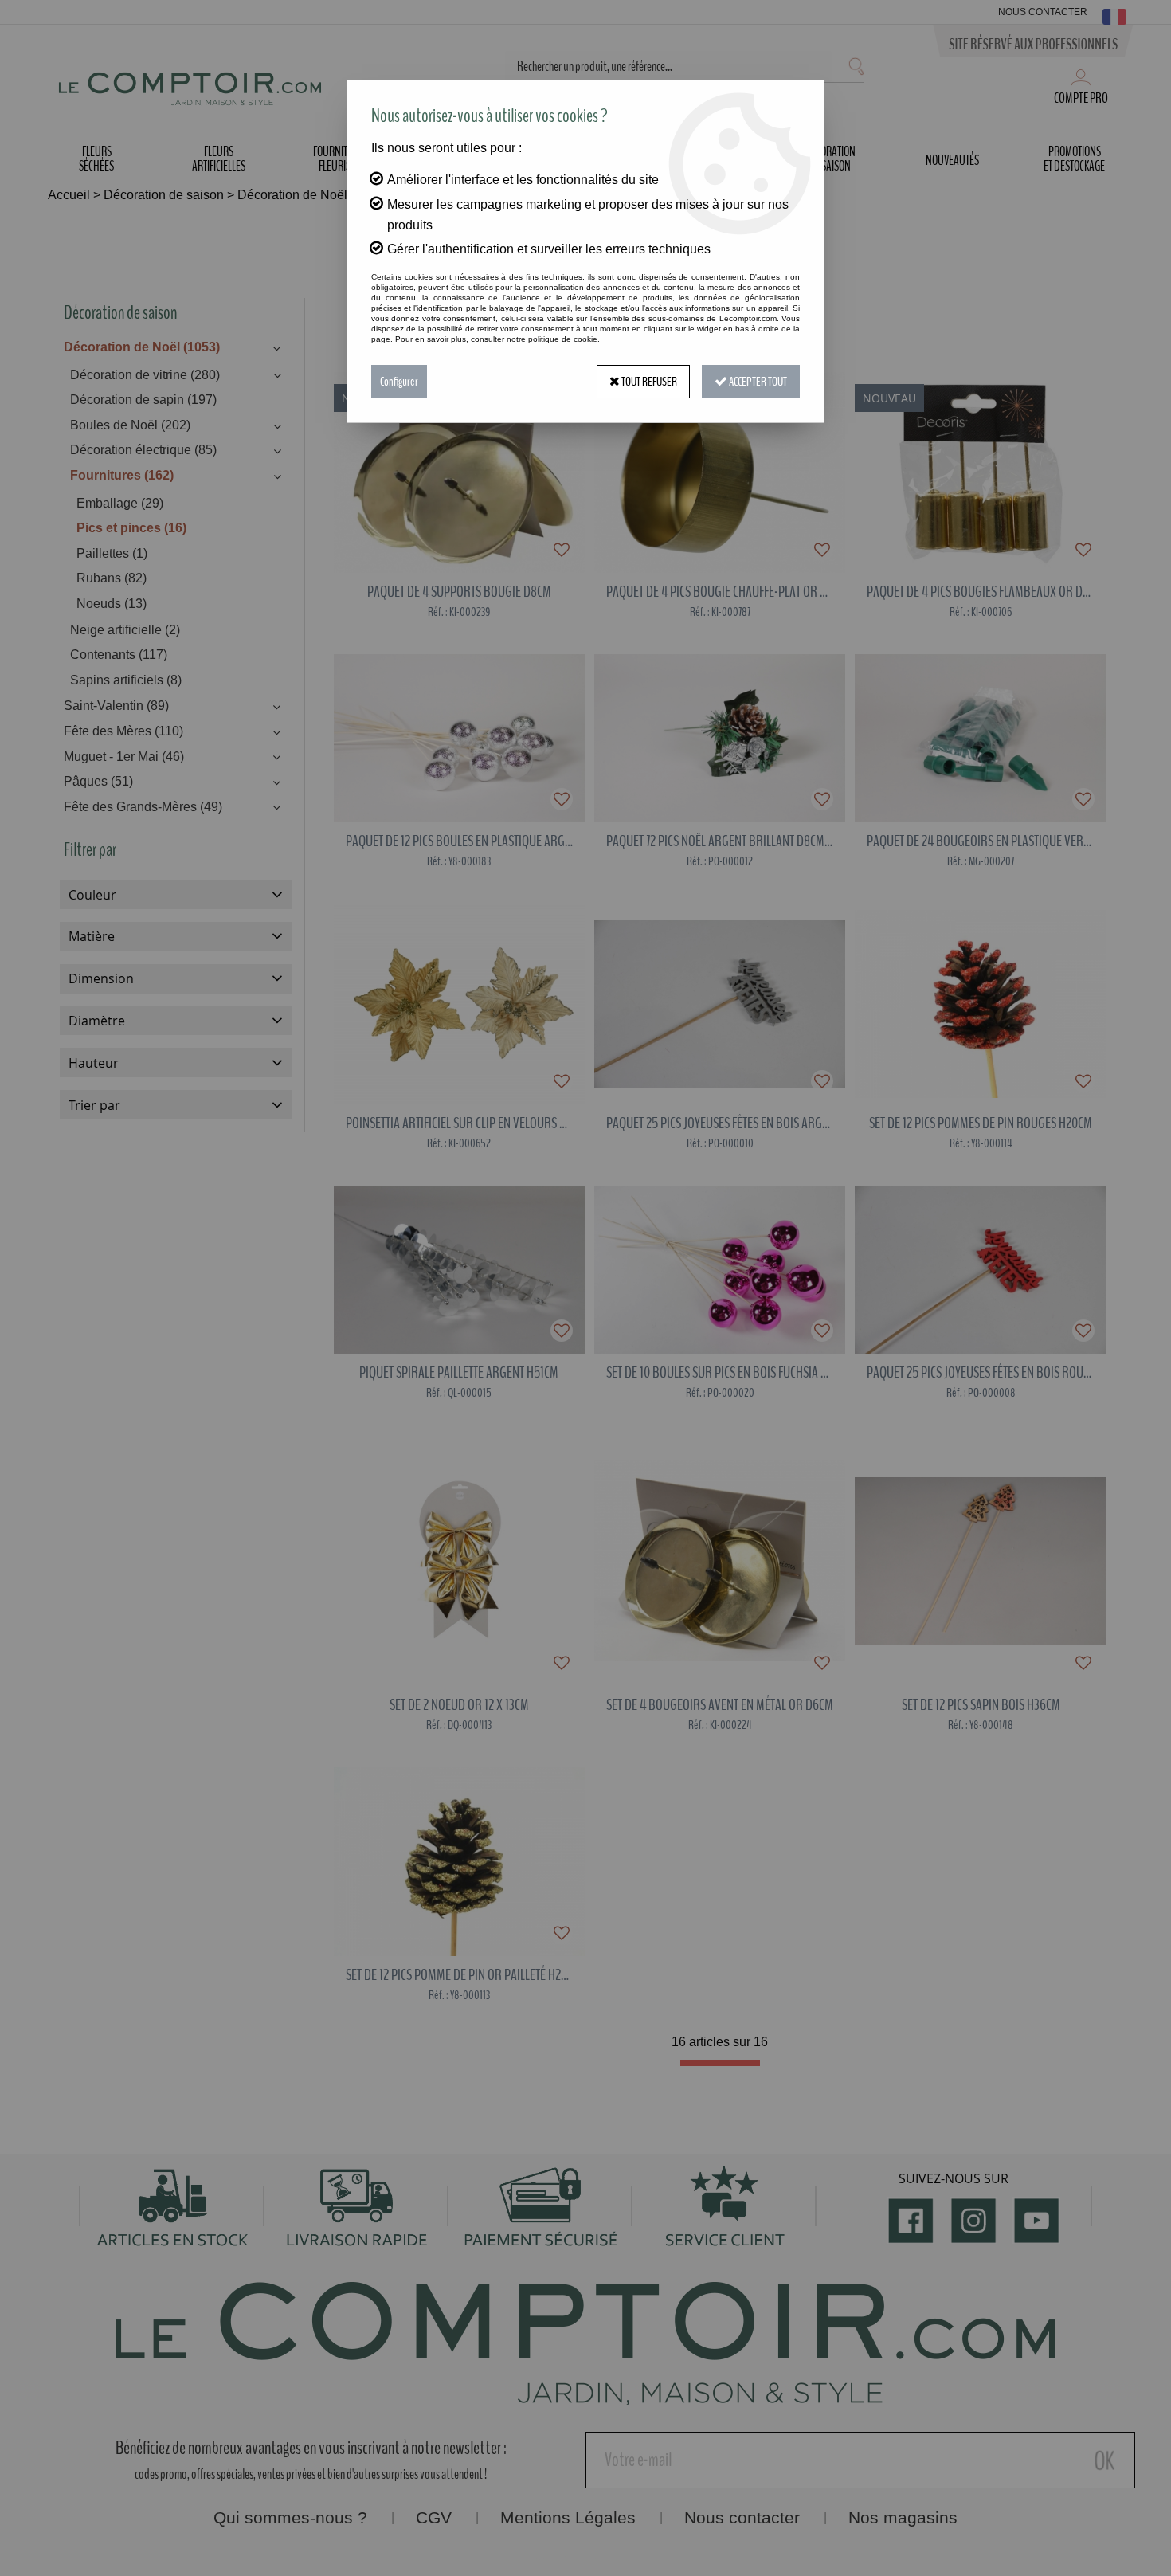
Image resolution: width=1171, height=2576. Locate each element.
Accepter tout (757, 382)
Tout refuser (648, 382)
